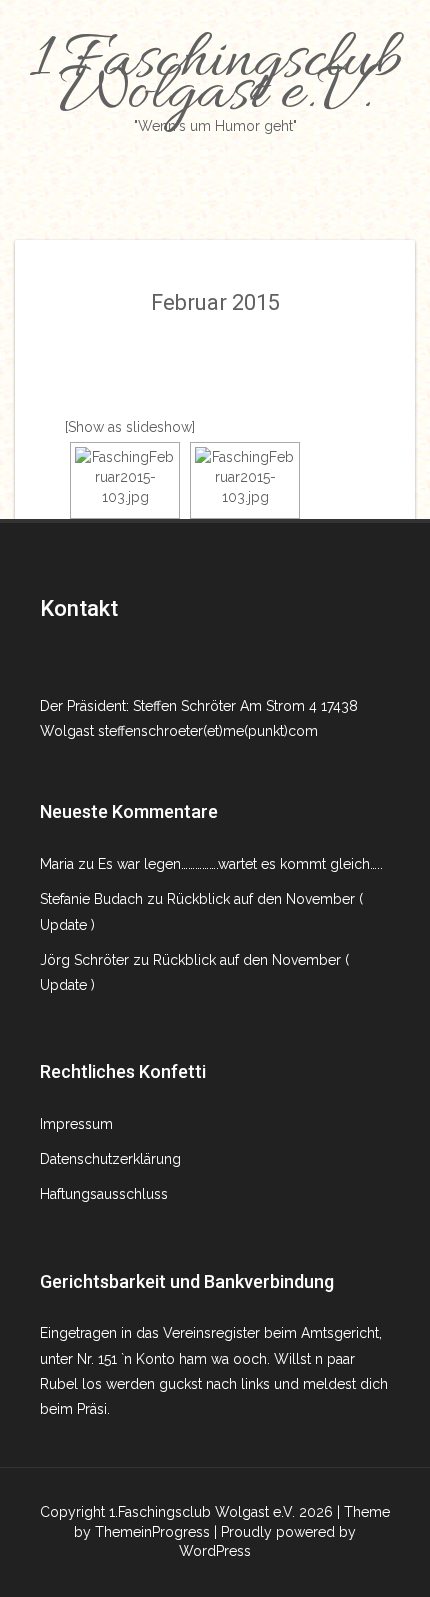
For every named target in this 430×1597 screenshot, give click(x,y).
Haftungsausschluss (104, 1194)
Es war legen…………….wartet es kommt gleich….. (240, 864)
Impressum (76, 1124)
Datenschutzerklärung (110, 1159)
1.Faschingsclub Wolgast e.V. (215, 78)
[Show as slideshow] (130, 427)
